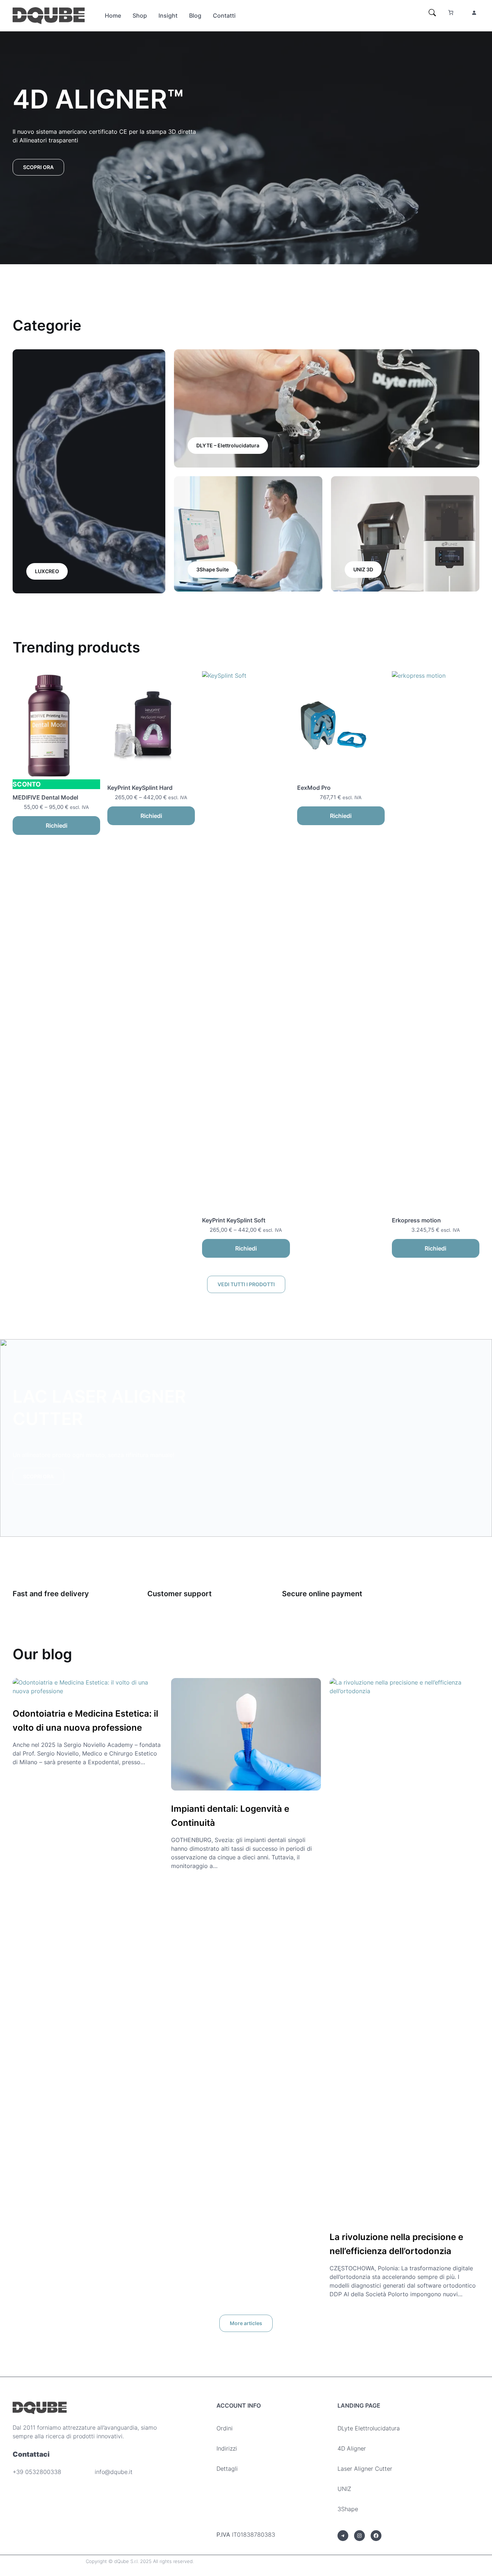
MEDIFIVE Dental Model (45, 797)
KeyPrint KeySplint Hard (140, 788)
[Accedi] (474, 13)
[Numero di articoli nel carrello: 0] (451, 12)
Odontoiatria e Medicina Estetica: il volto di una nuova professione (85, 1720)
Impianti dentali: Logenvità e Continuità (230, 1816)
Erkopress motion (418, 1220)
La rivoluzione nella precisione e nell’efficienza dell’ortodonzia (396, 2244)
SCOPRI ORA (38, 167)
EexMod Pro (315, 788)
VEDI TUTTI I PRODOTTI (246, 1284)
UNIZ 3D (363, 569)
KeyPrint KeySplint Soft (234, 1220)
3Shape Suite (213, 569)
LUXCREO (47, 571)
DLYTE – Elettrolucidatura (228, 445)
